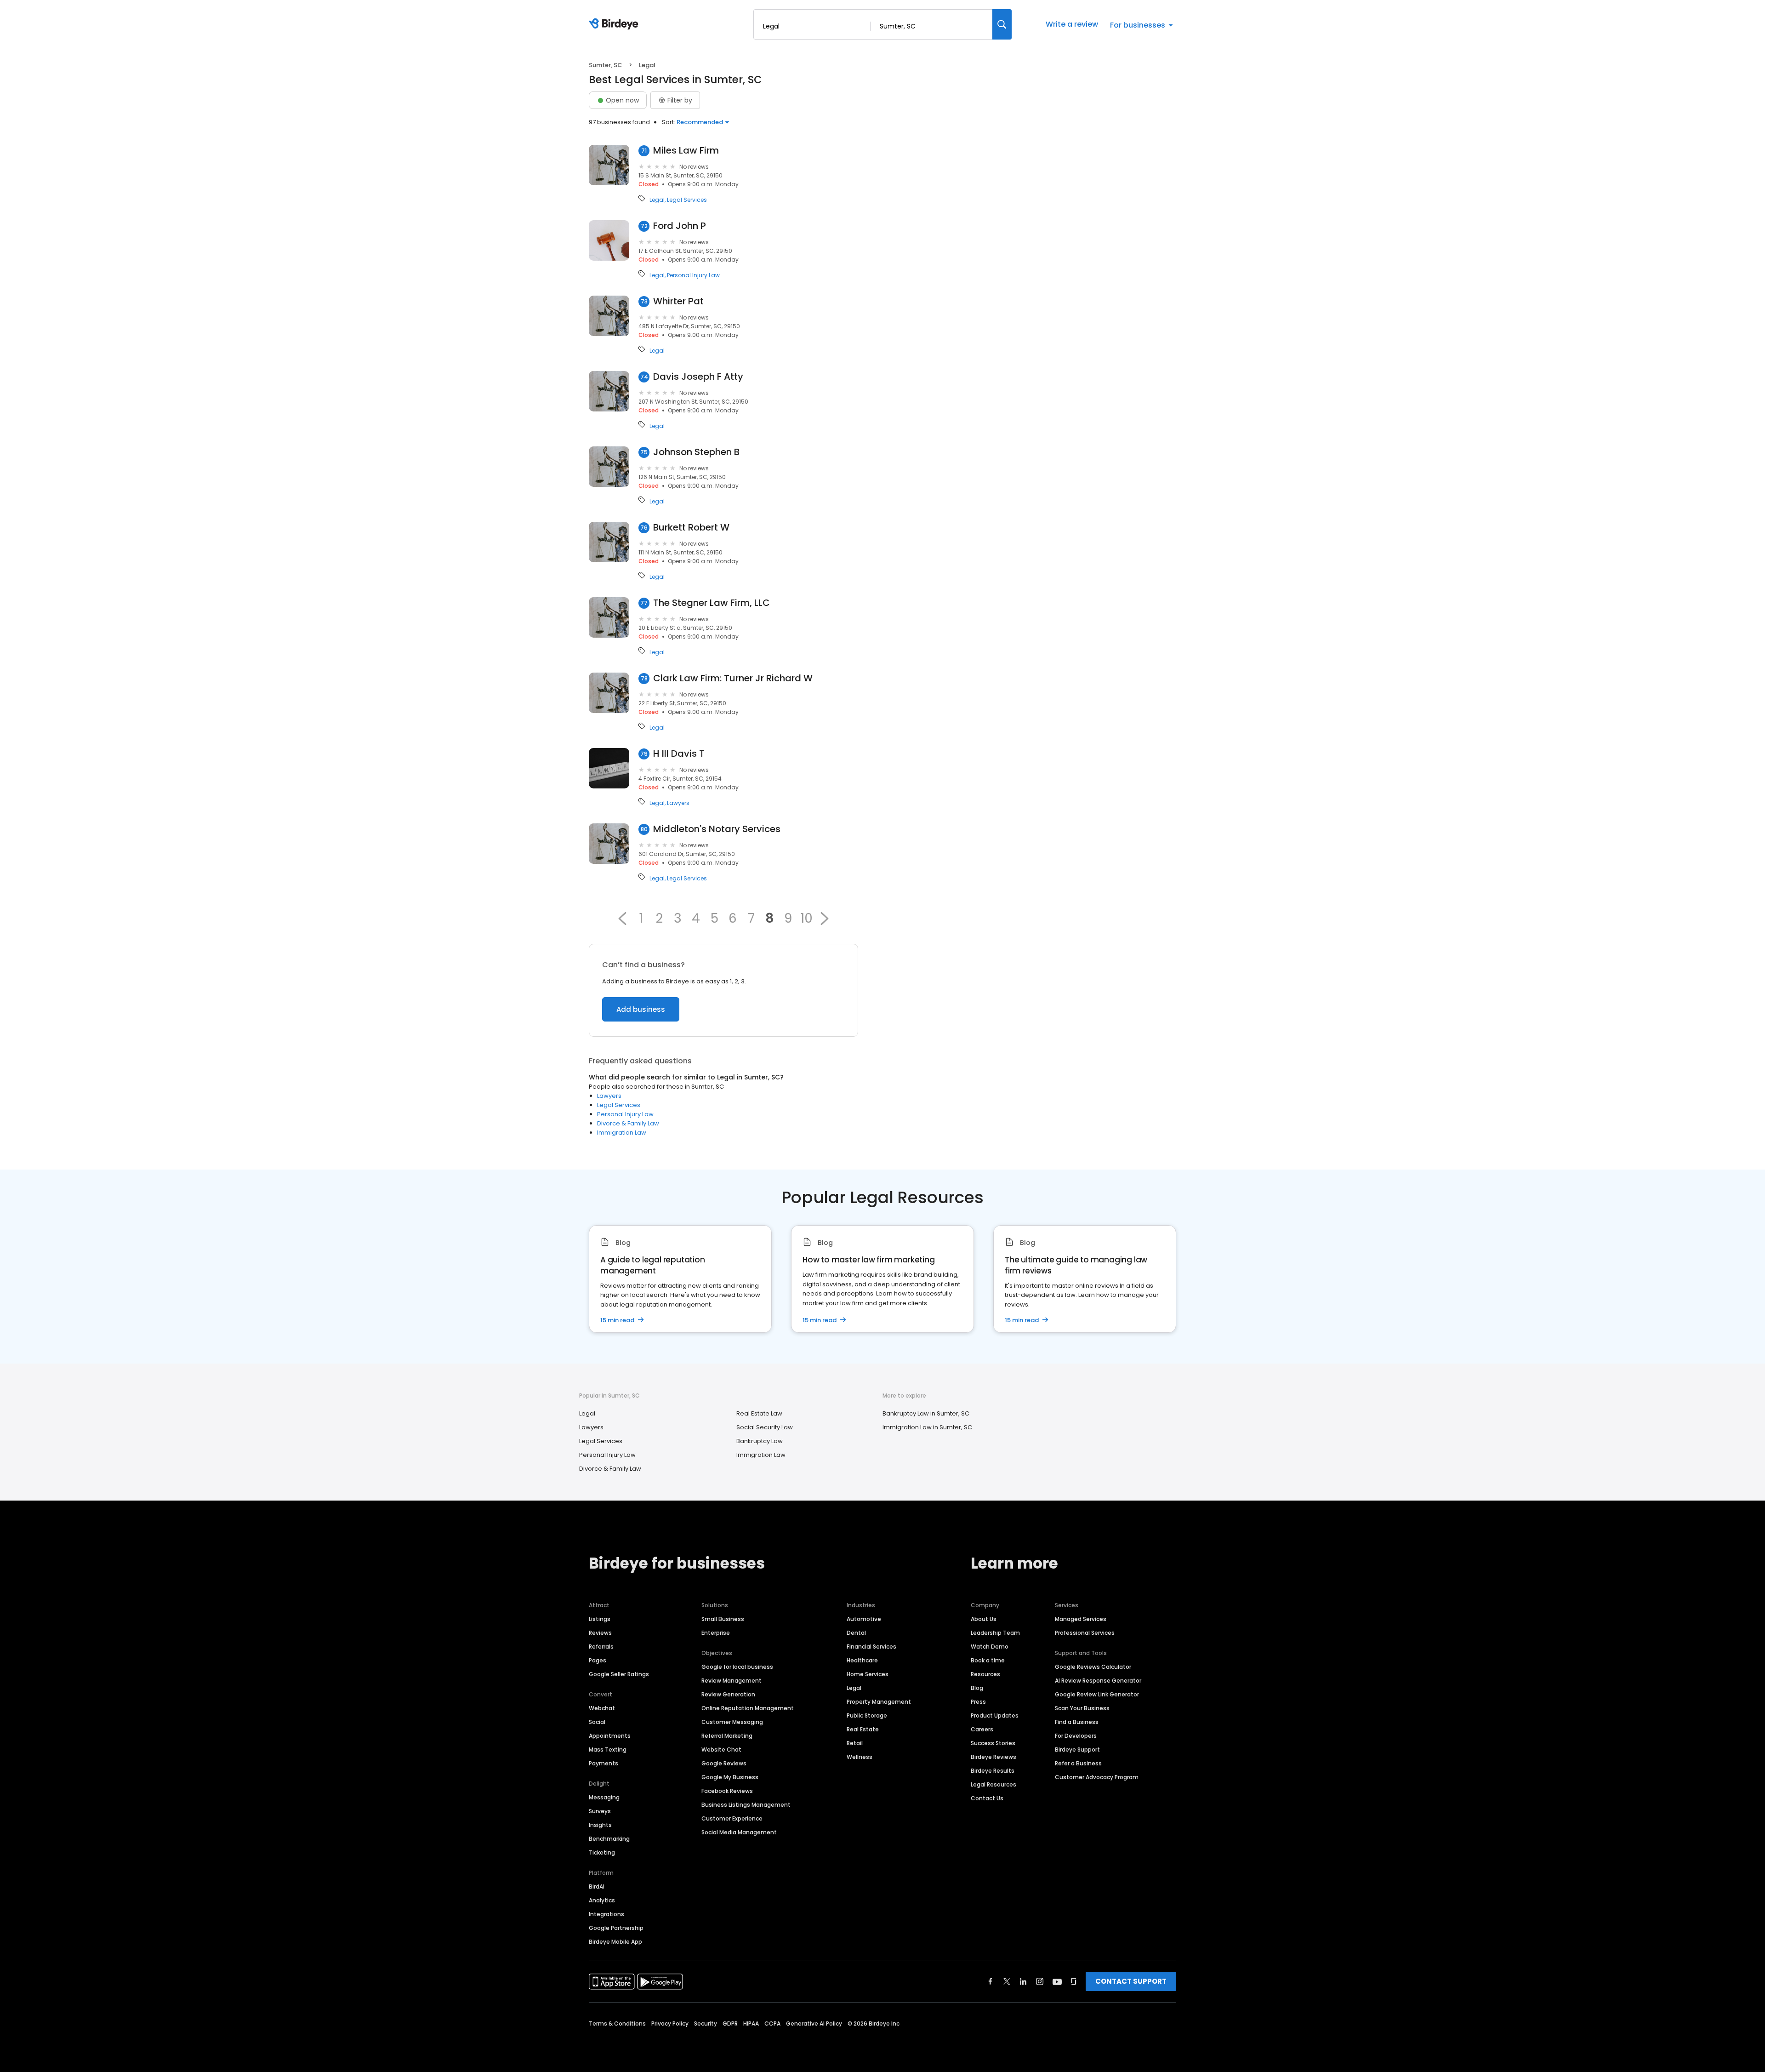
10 (806, 919)
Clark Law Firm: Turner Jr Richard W (733, 678)
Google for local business (737, 1667)
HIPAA (751, 2023)
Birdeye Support (1077, 1749)
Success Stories (993, 1743)
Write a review (1072, 24)
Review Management (732, 1681)
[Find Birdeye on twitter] (1007, 1981)
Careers (982, 1729)
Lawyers (678, 803)
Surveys (600, 1811)
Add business (641, 1009)
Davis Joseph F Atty (698, 377)
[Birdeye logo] (615, 24)
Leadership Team (995, 1633)
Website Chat (721, 1749)
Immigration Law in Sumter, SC (927, 1427)
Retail (855, 1743)
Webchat (602, 1708)
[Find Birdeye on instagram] (1040, 1981)
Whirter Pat (678, 301)
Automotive (864, 1619)
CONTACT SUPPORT (1131, 1981)
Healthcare (862, 1660)
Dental (856, 1633)
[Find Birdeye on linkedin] (1023, 1981)
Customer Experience (732, 1818)
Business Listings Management (746, 1805)
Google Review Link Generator (1097, 1694)
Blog (977, 1688)
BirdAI (597, 1886)
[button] (622, 919)
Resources (985, 1674)
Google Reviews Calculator (1093, 1667)
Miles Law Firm (686, 151)
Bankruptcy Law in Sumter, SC (926, 1413)
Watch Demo (990, 1647)
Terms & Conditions (617, 2023)
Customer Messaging (732, 1722)
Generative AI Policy (814, 2023)
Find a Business (1077, 1722)
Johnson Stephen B (696, 452)
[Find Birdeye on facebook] (991, 1981)
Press (978, 1702)
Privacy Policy (670, 2023)
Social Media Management (739, 1832)
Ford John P (680, 226)
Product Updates (995, 1715)
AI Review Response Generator (1098, 1681)
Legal (657, 200)
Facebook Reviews (727, 1791)
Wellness (860, 1757)
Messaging (604, 1797)
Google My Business (730, 1777)
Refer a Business (1078, 1763)
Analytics (602, 1900)
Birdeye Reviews (994, 1757)
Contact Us (987, 1798)
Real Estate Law (759, 1413)
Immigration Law (622, 1133)
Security (706, 2023)
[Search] (1002, 24)
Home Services (868, 1674)
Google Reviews (724, 1763)
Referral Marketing (727, 1736)
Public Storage (867, 1715)
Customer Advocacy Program (1097, 1777)
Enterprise (716, 1633)
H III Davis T (679, 754)
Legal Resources (994, 1784)
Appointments (610, 1736)
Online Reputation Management (748, 1708)
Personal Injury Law (693, 275)
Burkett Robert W (691, 528)
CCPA (772, 2023)
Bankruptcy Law (760, 1441)
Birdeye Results (993, 1771)
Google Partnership (616, 1928)
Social (597, 1722)
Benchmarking (609, 1839)
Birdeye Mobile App (615, 1942)
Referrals (601, 1647)
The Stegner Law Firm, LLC (712, 603)
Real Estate (863, 1729)
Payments (604, 1763)
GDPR (730, 2023)
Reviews (600, 1633)
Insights (600, 1825)
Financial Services (871, 1647)
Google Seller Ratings (619, 1674)
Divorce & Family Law (628, 1123)
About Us (984, 1619)
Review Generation (728, 1694)
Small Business (723, 1619)
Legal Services (687, 200)
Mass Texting (608, 1749)
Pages (598, 1660)
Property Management (879, 1702)
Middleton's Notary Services (717, 829)
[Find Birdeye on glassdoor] (1074, 1981)
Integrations (606, 1914)
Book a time (988, 1660)
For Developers (1076, 1736)
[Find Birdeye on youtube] (1057, 1981)
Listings (600, 1619)
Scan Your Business (1082, 1708)
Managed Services (1081, 1619)
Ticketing (602, 1852)
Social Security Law (765, 1427)
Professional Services (1085, 1633)
